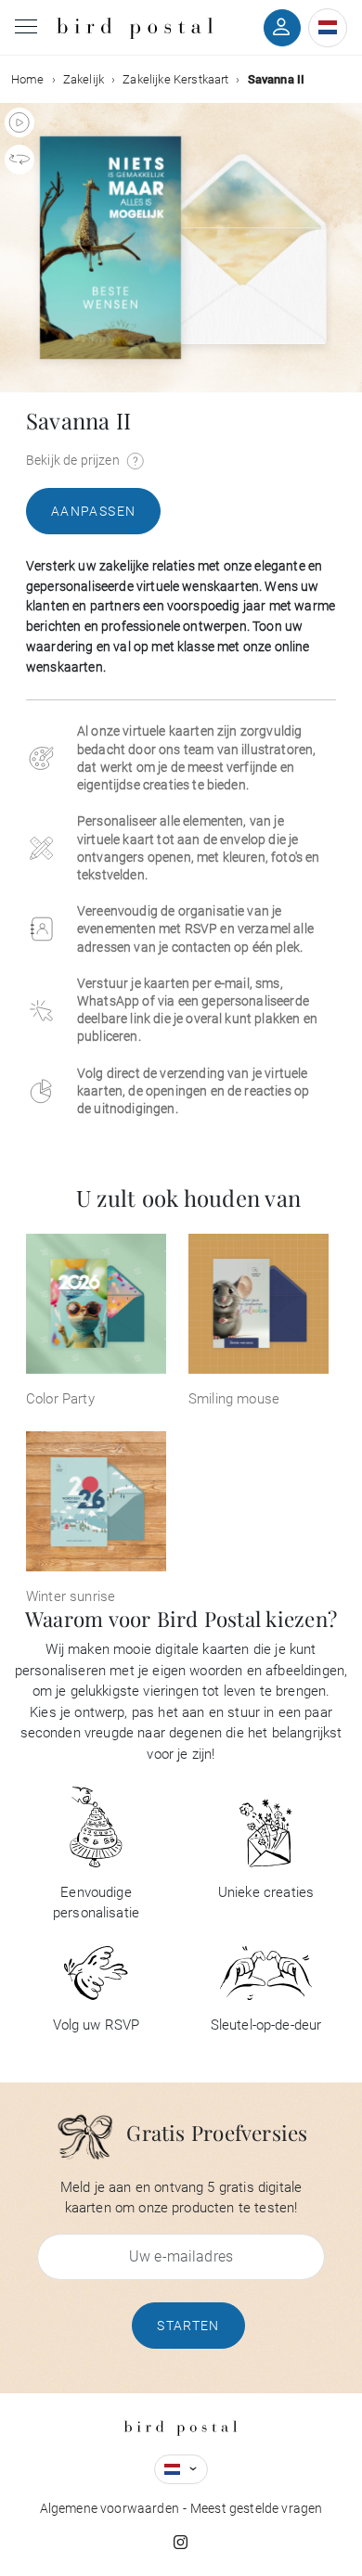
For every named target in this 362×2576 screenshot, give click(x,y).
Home (28, 79)
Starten (188, 2326)
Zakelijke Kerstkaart (175, 79)
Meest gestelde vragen (256, 2508)
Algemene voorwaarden (110, 2508)
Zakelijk (84, 79)
